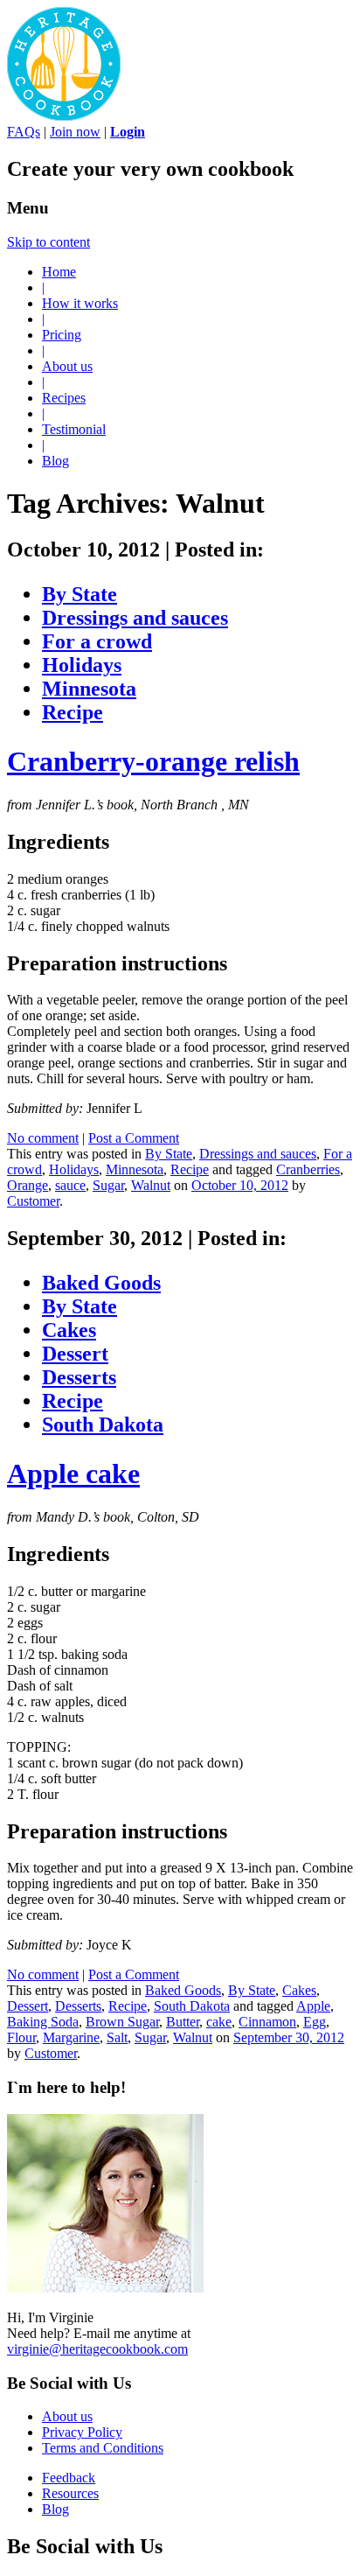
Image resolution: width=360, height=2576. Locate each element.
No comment (43, 1138)
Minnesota (89, 689)
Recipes (64, 398)
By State (80, 594)
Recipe (73, 712)
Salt (117, 2037)
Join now (75, 132)
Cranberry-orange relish (153, 761)
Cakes (69, 1330)
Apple (313, 2006)
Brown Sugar (122, 2022)
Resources (70, 2493)
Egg (315, 2022)
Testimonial (74, 429)
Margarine (71, 2037)
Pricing (62, 335)
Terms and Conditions (103, 2448)
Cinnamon (267, 2022)
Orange (28, 1185)
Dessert (75, 1354)
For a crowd (97, 641)
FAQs (24, 132)
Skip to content (48, 242)
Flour (21, 2037)
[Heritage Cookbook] (64, 116)
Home (59, 272)
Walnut (151, 1185)
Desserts (79, 1377)
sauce (70, 1185)
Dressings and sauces (135, 618)
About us (67, 366)
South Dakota (103, 1424)
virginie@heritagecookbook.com (97, 2349)
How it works (80, 303)
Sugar (108, 1185)
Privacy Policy (82, 2432)
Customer (33, 1201)
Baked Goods (101, 1283)
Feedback (69, 2478)
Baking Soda (43, 2022)
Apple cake (73, 1473)
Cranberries (308, 1169)
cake (219, 2022)
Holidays (82, 665)
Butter (183, 2022)
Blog (55, 461)
